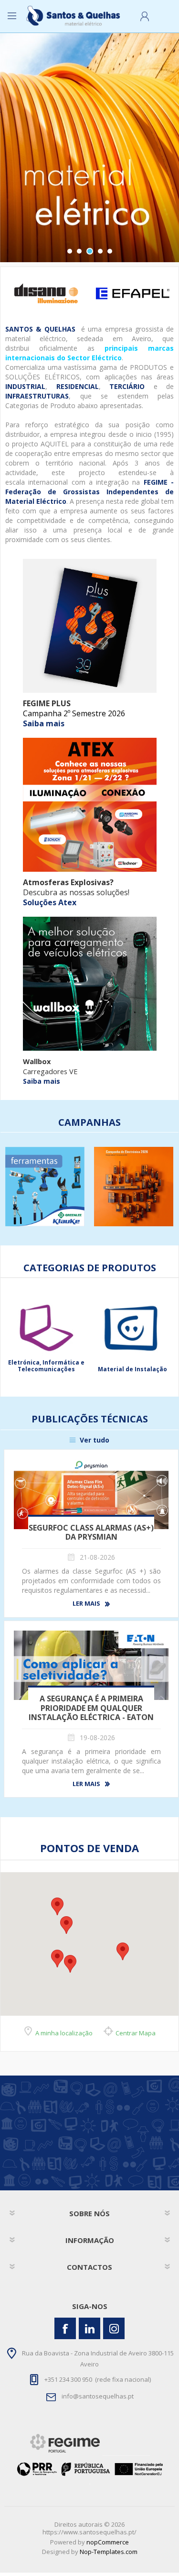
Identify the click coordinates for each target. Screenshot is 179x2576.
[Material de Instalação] (46, 1328)
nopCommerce (108, 2542)
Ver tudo (95, 1440)
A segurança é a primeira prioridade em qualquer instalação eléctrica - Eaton (91, 1708)
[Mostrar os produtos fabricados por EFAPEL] (132, 294)
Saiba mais (44, 723)
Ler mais (86, 1604)
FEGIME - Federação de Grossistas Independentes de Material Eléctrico (89, 492)
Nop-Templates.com (109, 2552)
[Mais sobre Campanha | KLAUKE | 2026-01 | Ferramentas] (45, 1187)
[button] (57, 1959)
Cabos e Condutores (133, 1369)
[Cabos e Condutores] (133, 1328)
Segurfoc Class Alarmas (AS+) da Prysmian (91, 1532)
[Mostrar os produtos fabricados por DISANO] (46, 294)
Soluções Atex (50, 902)
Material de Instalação (46, 1369)
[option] (46, 294)
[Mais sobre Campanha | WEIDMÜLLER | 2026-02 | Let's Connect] (134, 1187)
